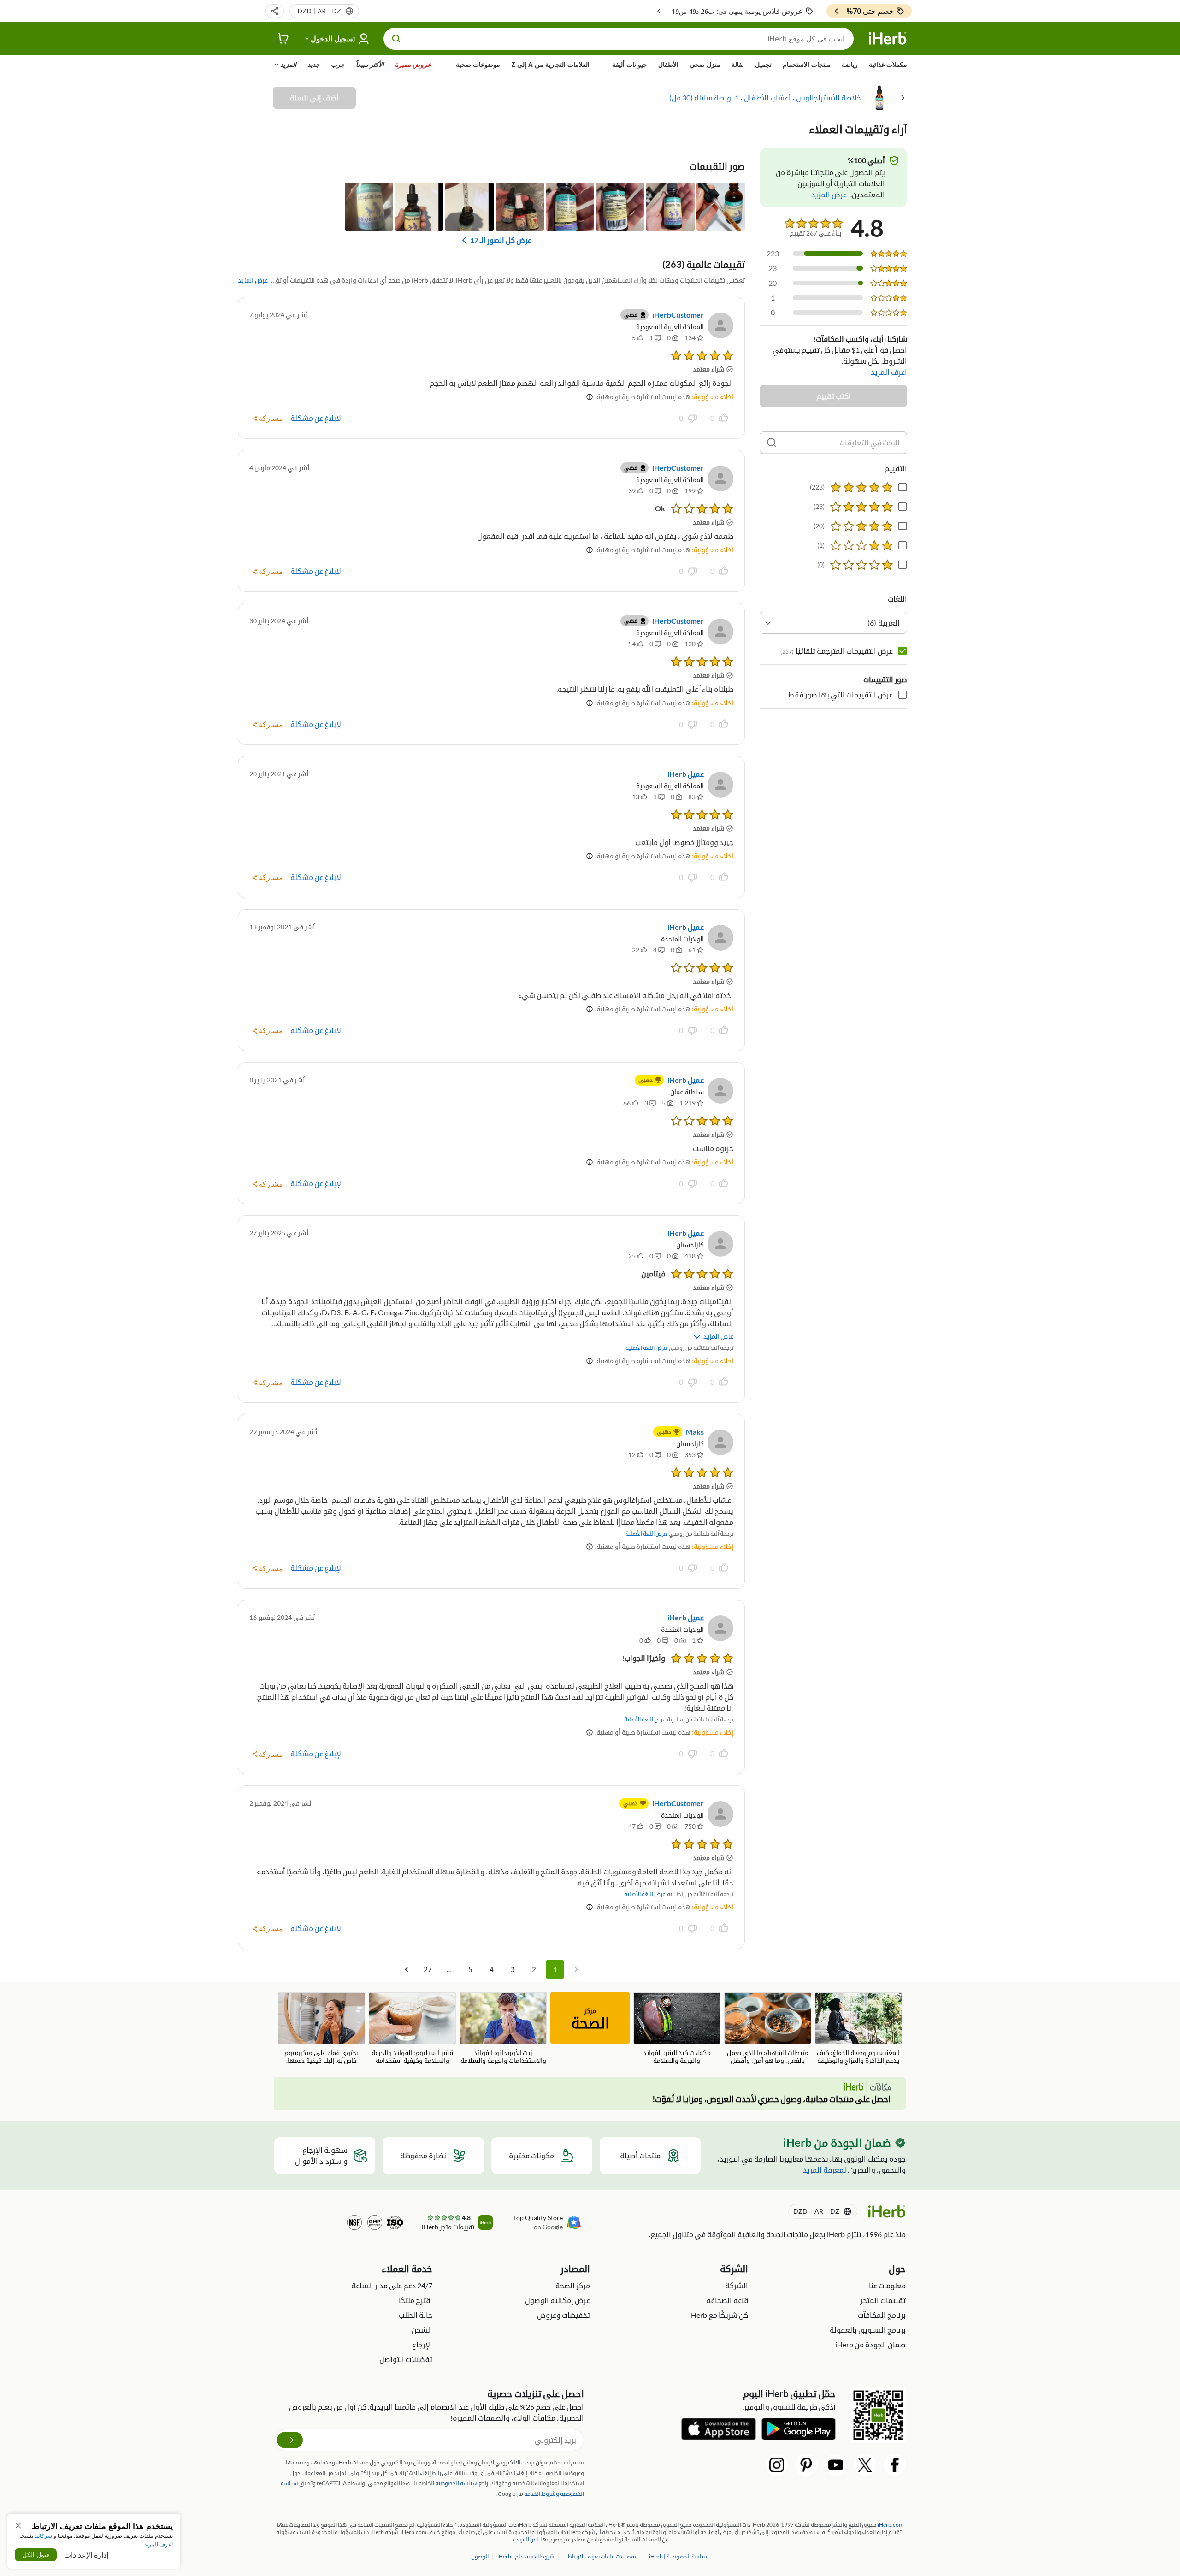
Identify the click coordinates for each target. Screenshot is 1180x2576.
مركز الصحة (573, 2285)
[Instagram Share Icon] (777, 2465)
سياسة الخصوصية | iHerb (678, 2556)
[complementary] (602, 2556)
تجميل (763, 64)
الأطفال (668, 64)
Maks (695, 1432)
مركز (590, 2019)
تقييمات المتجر (883, 2300)
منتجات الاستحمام (807, 64)
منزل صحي (705, 64)
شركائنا (43, 2536)
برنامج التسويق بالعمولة (868, 2330)
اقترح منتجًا (416, 2300)
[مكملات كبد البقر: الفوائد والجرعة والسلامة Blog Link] (677, 2028)
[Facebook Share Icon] (895, 2465)
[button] (275, 11)
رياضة (850, 64)
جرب (338, 64)
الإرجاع (422, 2344)
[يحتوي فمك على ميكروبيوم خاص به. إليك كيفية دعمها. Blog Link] (322, 2028)
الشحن (422, 2330)
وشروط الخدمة (542, 2494)
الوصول (480, 2556)
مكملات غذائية (888, 64)
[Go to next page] (407, 1969)
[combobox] (833, 623)
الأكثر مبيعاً (370, 64)
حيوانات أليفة (630, 64)
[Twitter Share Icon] (865, 2465)
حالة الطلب (416, 2315)
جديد (314, 64)
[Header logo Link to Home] (888, 39)
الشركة (737, 2285)
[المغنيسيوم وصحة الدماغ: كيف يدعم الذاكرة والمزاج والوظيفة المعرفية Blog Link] (858, 2029)
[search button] (396, 39)
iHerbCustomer (678, 315)
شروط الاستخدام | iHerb (525, 2556)
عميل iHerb (686, 774)
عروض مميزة (413, 64)
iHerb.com (891, 2525)
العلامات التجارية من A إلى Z (550, 64)
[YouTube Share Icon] (836, 2465)
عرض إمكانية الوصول (558, 2300)
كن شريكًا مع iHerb (719, 2315)
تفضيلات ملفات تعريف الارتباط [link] (602, 2556)
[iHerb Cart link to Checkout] (283, 39)
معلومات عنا (887, 2285)
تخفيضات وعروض (563, 2315)
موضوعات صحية (478, 64)
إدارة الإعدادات (86, 2555)
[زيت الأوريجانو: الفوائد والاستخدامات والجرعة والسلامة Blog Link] (503, 2028)
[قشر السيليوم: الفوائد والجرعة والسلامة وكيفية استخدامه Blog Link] (412, 2028)
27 (428, 1969)
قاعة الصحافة (727, 2300)
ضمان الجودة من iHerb (870, 2344)
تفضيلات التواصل (406, 2359)
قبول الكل (36, 2555)
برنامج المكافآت (882, 2315)
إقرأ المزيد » (525, 2539)
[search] (772, 443)
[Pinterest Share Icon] (806, 2465)
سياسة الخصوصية (456, 2483)
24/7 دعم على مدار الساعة (392, 2285)
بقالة (738, 64)
